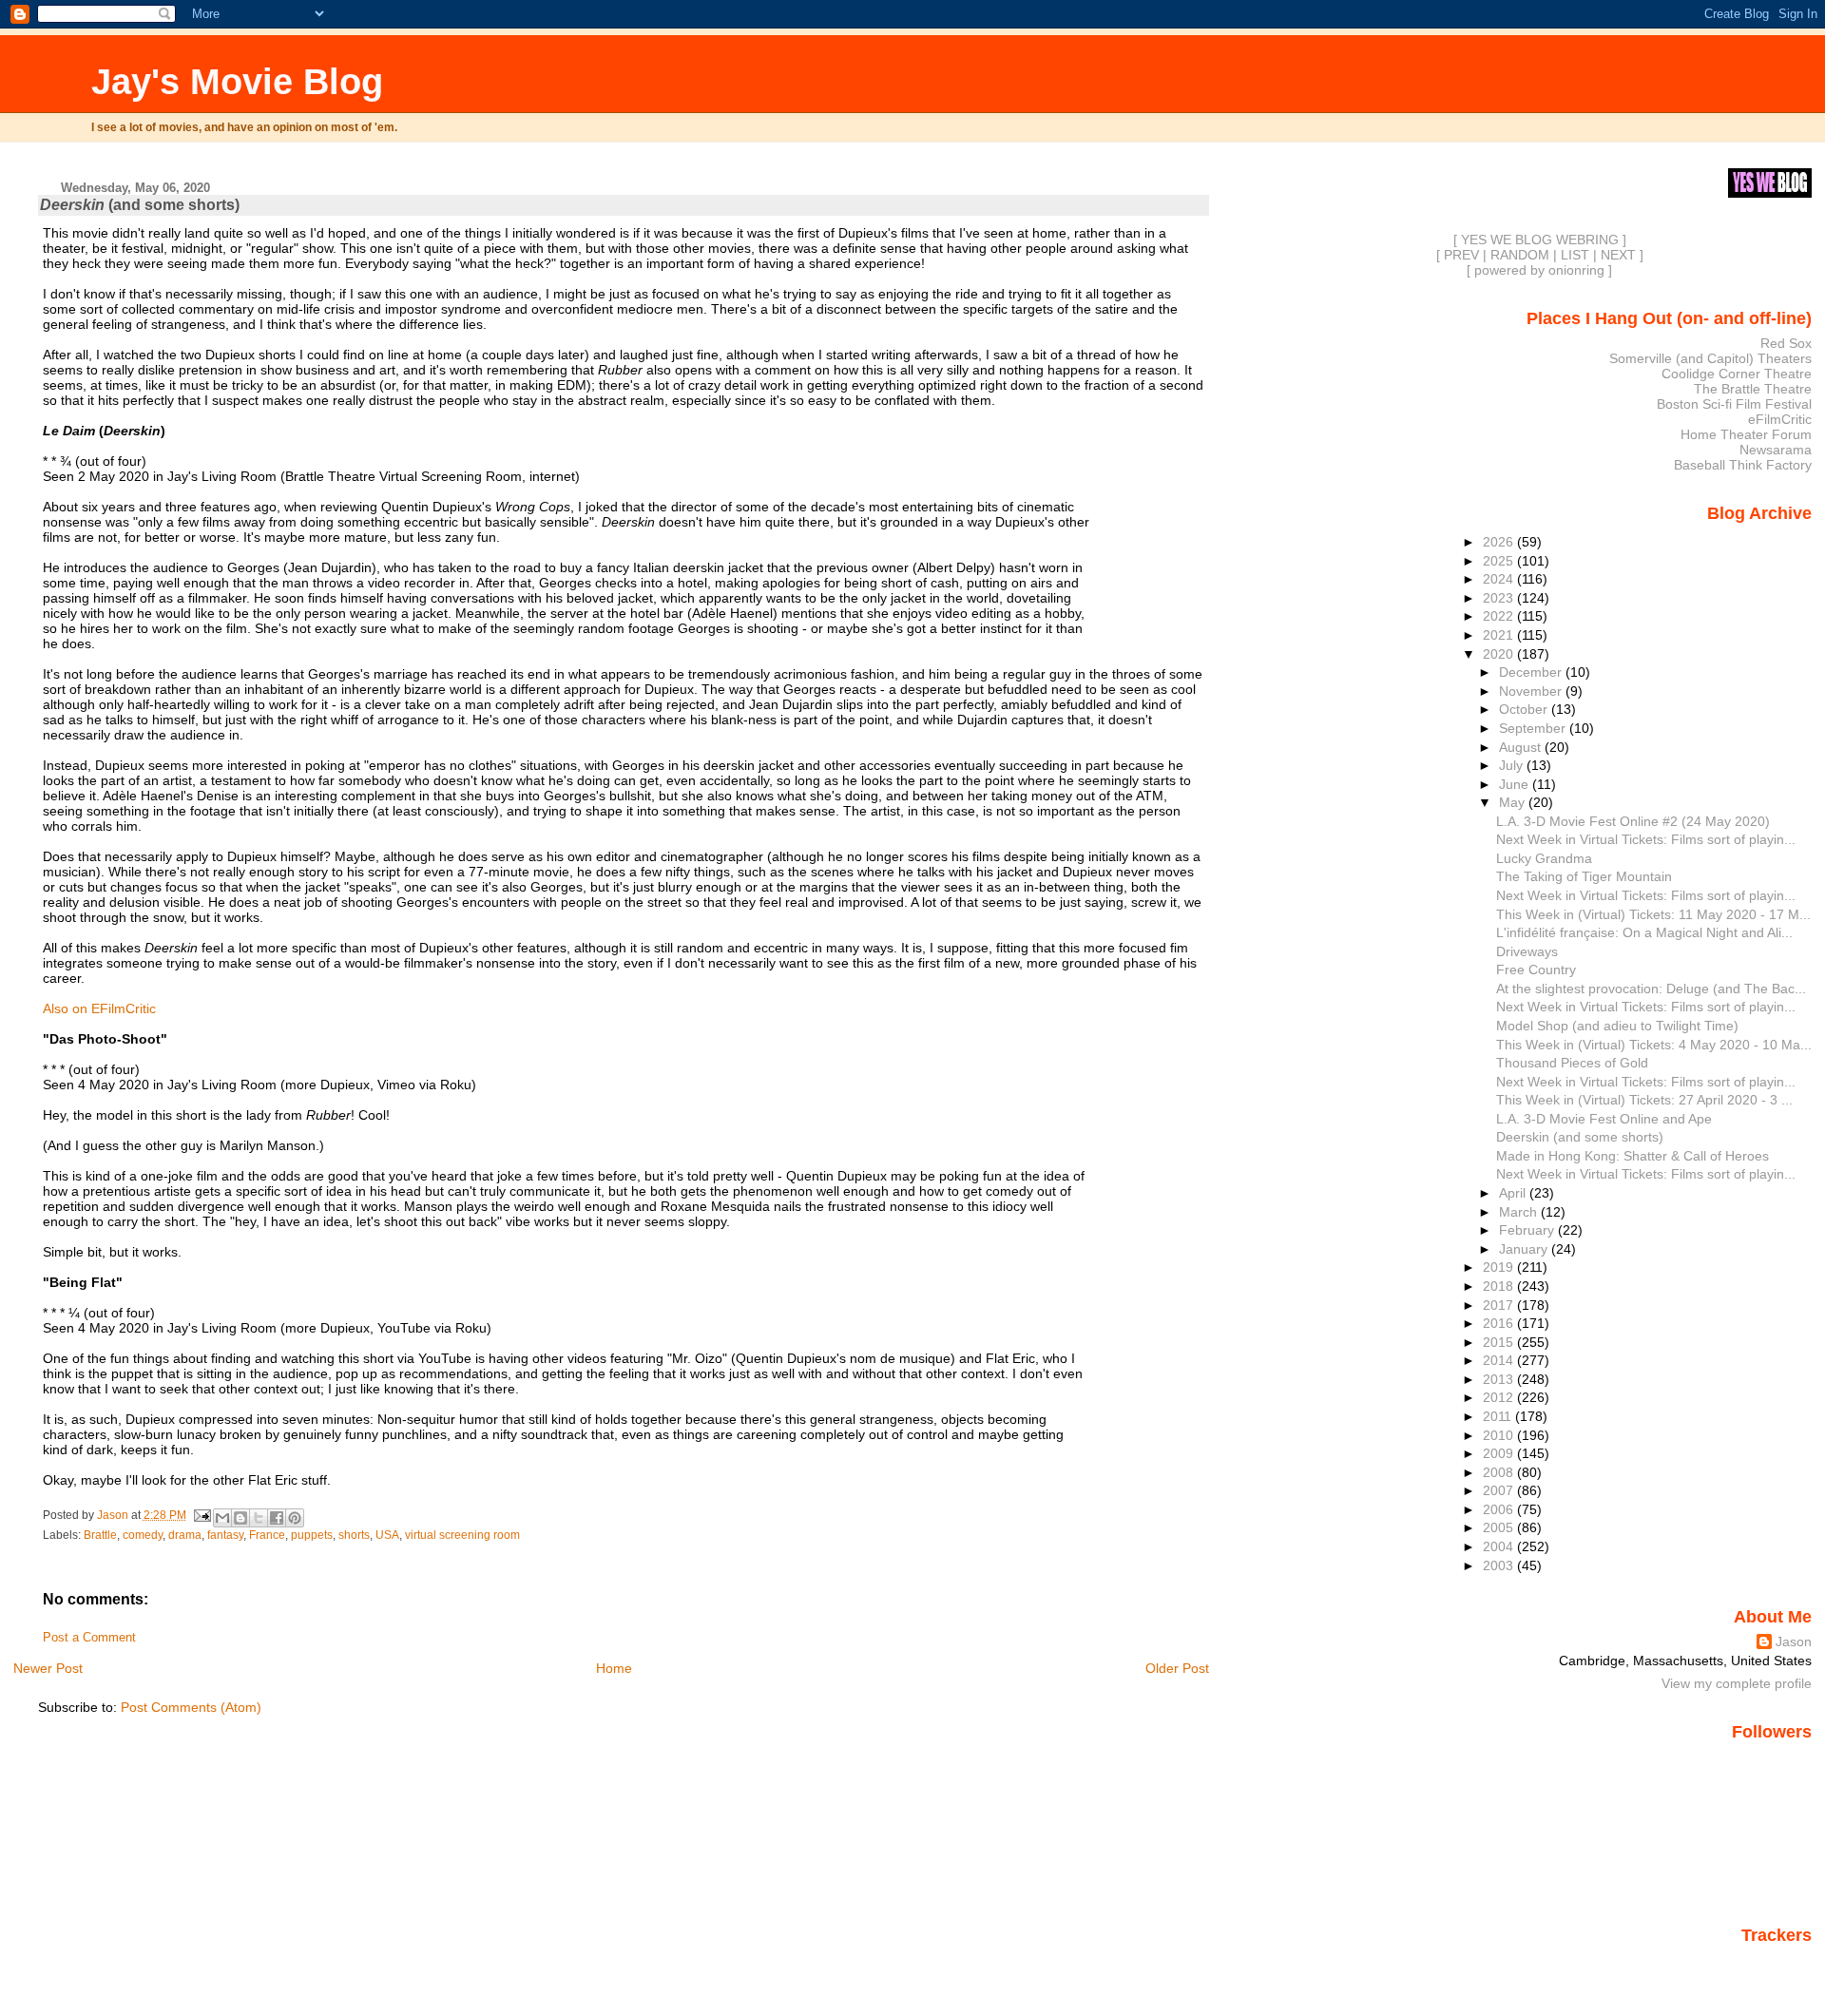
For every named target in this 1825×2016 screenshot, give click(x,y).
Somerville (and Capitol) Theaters (1710, 358)
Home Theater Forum (1746, 434)
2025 (1500, 561)
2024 (1500, 579)
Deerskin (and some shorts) (1580, 1137)
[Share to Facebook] (277, 1518)
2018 (1500, 1286)
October (1525, 709)
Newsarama (1776, 450)
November (1532, 691)
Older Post (1177, 1668)
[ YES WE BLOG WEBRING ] (1540, 240)
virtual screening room (462, 1535)
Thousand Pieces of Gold (1572, 1063)
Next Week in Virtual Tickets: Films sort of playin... (1646, 839)
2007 (1500, 1490)
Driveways (1527, 951)
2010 (1500, 1435)
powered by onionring (1539, 270)
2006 (1500, 1509)
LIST (1575, 255)
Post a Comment (89, 1638)
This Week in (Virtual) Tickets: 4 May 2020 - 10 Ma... (1654, 1045)
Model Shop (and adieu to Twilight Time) (1617, 1026)
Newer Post (48, 1668)
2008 (1500, 1472)
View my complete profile (1737, 1683)
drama (185, 1535)
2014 (1500, 1360)
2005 (1500, 1527)
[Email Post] (202, 1515)
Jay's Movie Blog (237, 81)
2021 (1500, 635)
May (1514, 802)
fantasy (225, 1535)
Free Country (1536, 970)
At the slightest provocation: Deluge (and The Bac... (1651, 989)
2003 (1500, 1565)
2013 (1500, 1379)
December (1532, 672)
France (267, 1535)
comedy (143, 1535)
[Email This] (222, 1518)
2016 (1500, 1323)
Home (614, 1668)
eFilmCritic (1780, 419)
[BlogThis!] (240, 1518)
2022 (1500, 616)
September (1534, 728)
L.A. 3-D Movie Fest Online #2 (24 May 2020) (1633, 821)
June (1516, 784)
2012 (1500, 1397)
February (1528, 1230)
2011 (1499, 1416)
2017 (1500, 1305)
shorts (354, 1535)
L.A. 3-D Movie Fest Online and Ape (1604, 1119)
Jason (1794, 1642)
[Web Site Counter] (1778, 1962)
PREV (1461, 255)
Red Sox (1786, 343)
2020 (1500, 654)
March (1520, 1212)
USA (387, 1535)
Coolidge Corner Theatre (1737, 374)
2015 (1500, 1342)
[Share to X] (259, 1518)
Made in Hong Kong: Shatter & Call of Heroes (1633, 1156)
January (1525, 1249)
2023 (1500, 598)
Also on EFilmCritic (99, 1008)
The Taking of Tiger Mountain (1584, 876)
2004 (1500, 1546)
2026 (1500, 542)
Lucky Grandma (1544, 858)
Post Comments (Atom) (191, 1707)
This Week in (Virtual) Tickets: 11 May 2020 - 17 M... (1653, 914)
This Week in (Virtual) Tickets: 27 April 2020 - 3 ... (1644, 1100)
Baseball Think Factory (1743, 465)
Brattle (100, 1535)
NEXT (1618, 255)
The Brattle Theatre (1753, 389)
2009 (1500, 1453)
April (1514, 1193)
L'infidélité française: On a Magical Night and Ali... (1644, 932)
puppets (312, 1535)
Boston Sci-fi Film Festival (1734, 404)
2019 (1500, 1267)
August (1522, 747)
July (1513, 765)
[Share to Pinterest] (295, 1518)
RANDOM (1520, 255)
